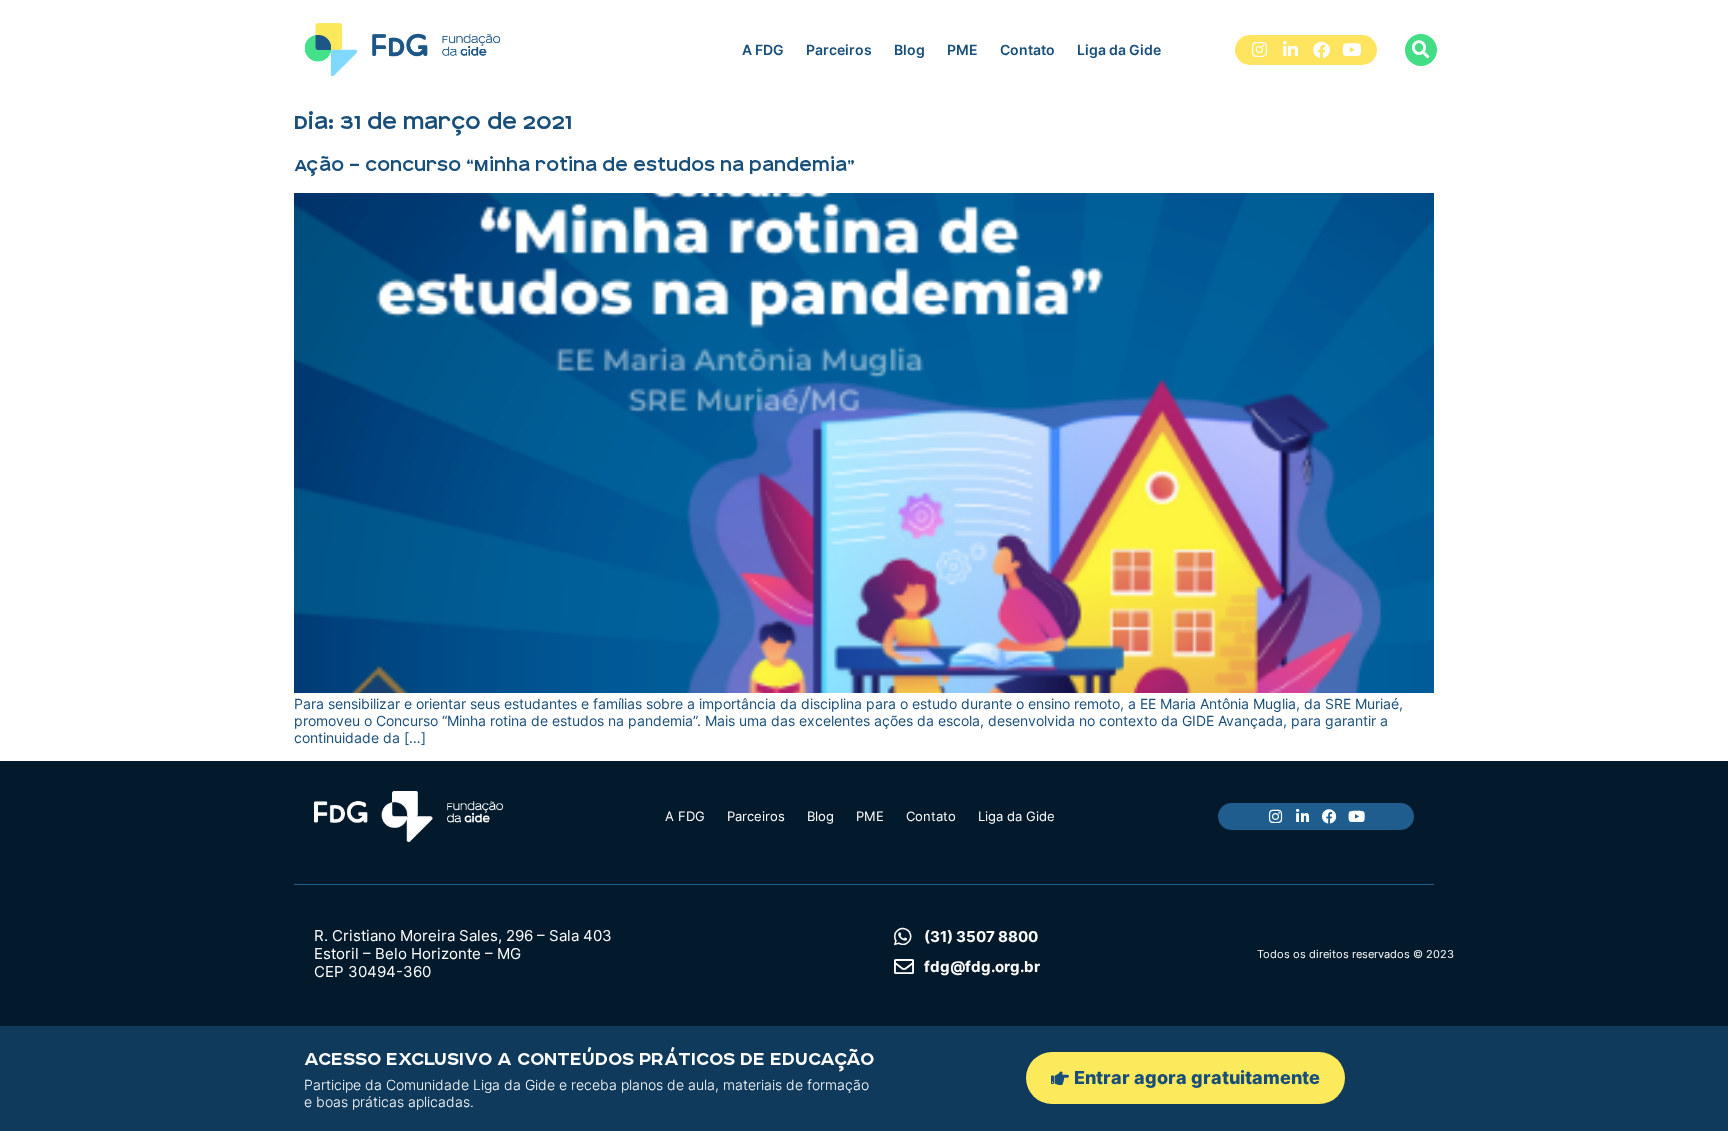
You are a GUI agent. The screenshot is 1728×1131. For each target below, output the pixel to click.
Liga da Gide (1119, 49)
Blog (909, 49)
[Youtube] (1351, 50)
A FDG (763, 49)
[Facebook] (1321, 50)
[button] (1421, 50)
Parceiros (839, 49)
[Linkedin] (1290, 50)
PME (962, 49)
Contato (1027, 49)
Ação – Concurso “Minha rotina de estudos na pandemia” (574, 165)
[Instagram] (1260, 50)
